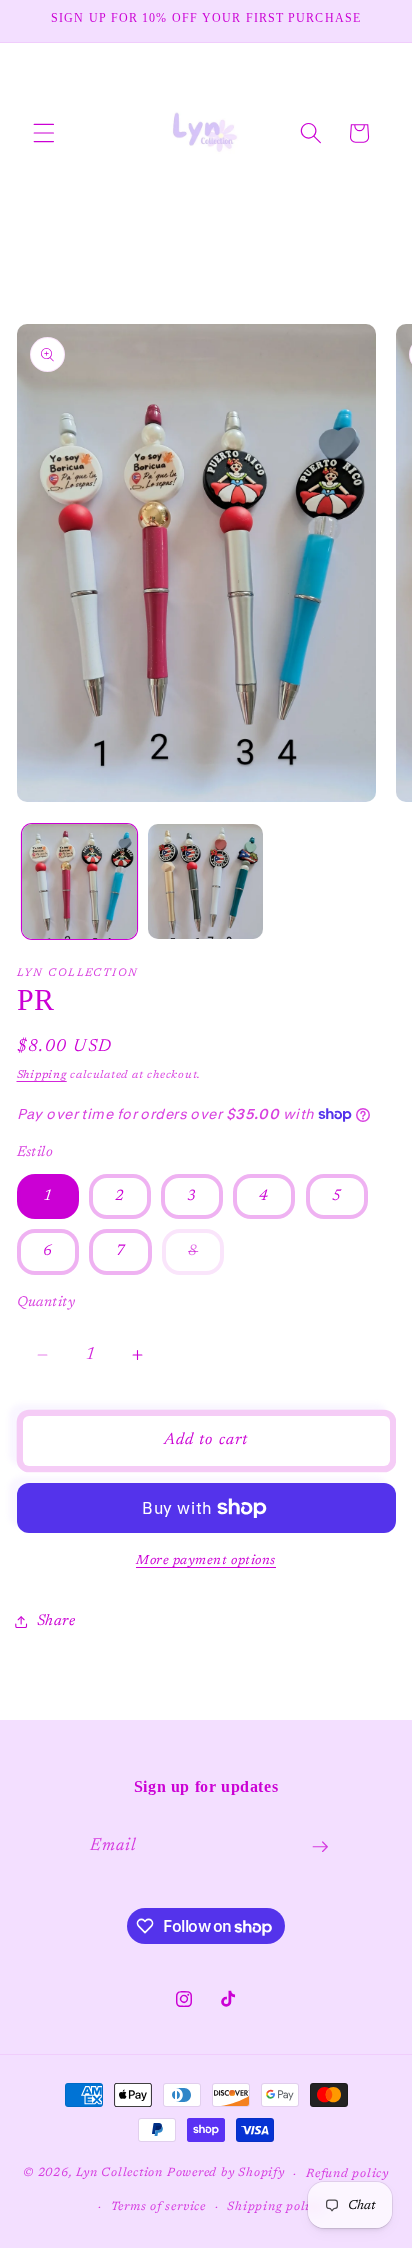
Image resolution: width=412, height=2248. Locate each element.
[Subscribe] (320, 1847)
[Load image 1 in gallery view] (79, 881)
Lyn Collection (121, 2174)
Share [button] (56, 1621)
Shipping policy (275, 2207)
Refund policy (347, 2174)
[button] (44, 133)
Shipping (42, 1075)
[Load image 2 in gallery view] (205, 881)
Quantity (46, 1302)
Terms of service (158, 2207)
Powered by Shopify (226, 2174)
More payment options (206, 1560)
